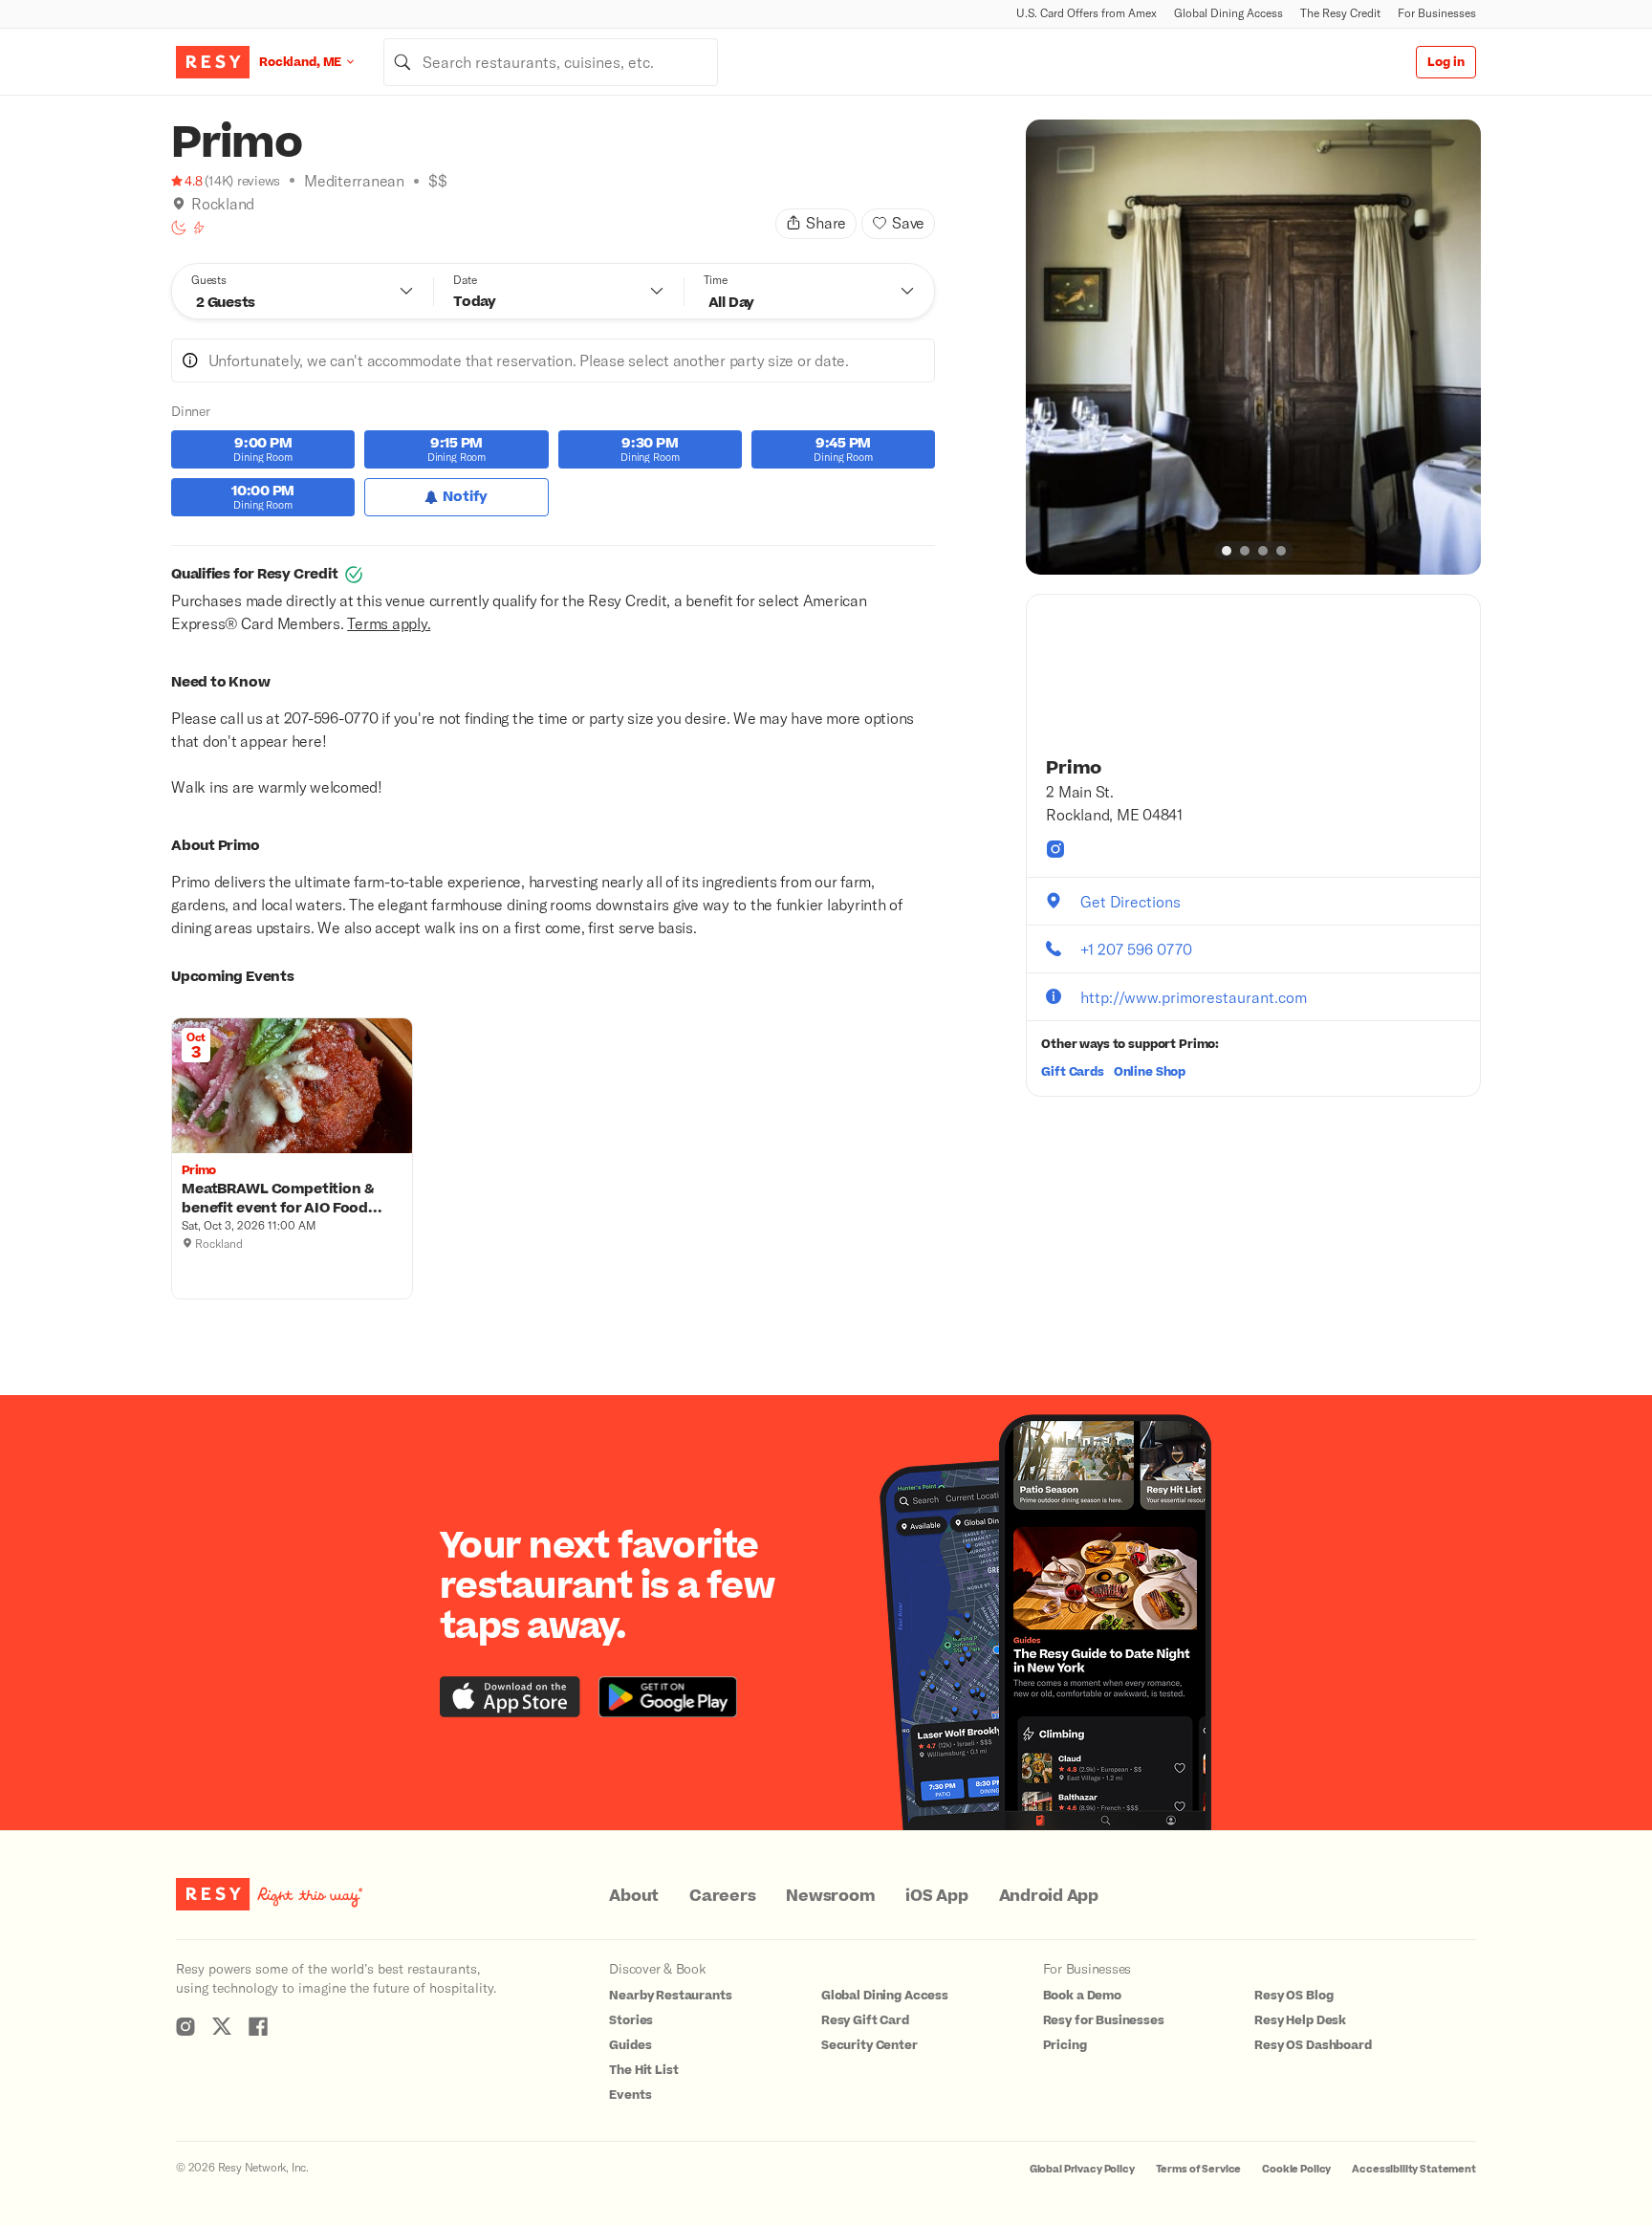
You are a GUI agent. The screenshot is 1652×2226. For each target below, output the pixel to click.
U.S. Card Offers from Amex (1087, 13)
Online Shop (1150, 1072)
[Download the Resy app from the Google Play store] (668, 1697)
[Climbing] (199, 228)
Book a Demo (1082, 1996)
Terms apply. (389, 623)
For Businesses (1437, 13)
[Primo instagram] (1055, 849)
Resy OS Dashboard (1313, 2045)
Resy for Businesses (1104, 2020)
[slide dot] (1227, 551)
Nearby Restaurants (670, 1996)
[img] (179, 204)
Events (630, 2095)
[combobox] (551, 62)
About (634, 1896)
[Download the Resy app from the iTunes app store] (510, 1697)
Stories (631, 2020)
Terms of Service (1199, 2169)
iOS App (936, 1896)
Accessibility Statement (1414, 2169)
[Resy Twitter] (222, 2026)
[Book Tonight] (179, 228)
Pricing (1065, 2045)
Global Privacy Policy (1082, 2169)
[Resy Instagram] (185, 2026)
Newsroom (830, 1896)
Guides (630, 2045)
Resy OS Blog (1293, 1996)
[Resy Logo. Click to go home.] (213, 62)
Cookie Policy (1296, 2169)
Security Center (869, 2045)
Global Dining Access (1228, 13)
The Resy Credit (1340, 13)
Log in (1446, 62)
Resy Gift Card (865, 2020)
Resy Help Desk (1300, 2020)
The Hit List (643, 2070)
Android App (1049, 1896)
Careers (722, 1896)
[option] (1253, 347)
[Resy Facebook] (258, 2026)
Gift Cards (1073, 1072)
